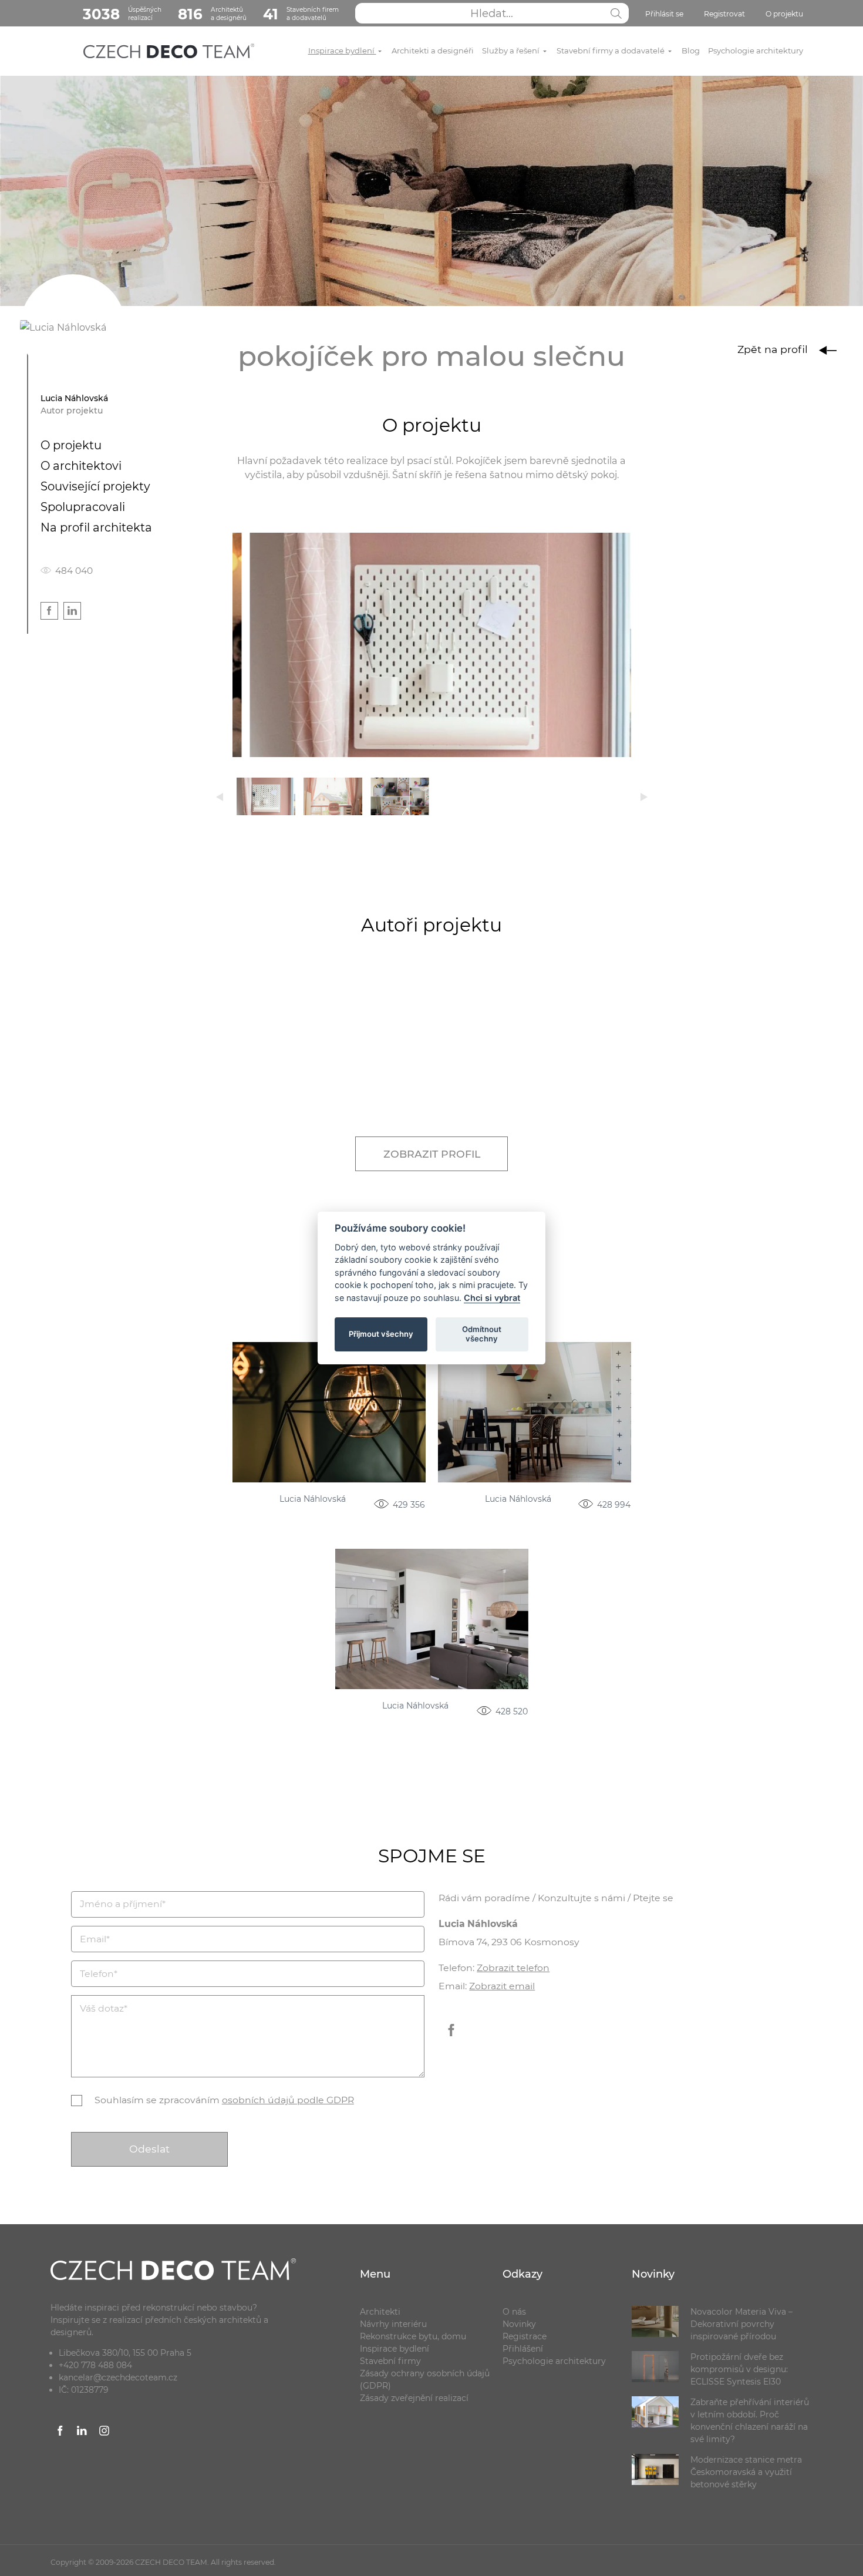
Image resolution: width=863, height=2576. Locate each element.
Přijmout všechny (381, 1334)
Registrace (525, 2336)
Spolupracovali (83, 507)
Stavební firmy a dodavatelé (611, 51)
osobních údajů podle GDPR (288, 2100)
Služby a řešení (512, 51)
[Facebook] (451, 2039)
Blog (691, 51)
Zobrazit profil (432, 1154)
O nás (514, 2312)
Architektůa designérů (212, 14)
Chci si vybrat (492, 1298)
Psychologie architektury (756, 51)
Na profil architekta (96, 527)
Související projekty (95, 486)
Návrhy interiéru (393, 2324)
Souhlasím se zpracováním (224, 2100)
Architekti (380, 2312)
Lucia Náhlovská (313, 1499)
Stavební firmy (390, 2361)
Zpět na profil (774, 349)
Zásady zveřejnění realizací (414, 2398)
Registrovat (724, 14)
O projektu (784, 14)
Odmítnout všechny (482, 1334)
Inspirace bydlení (342, 51)
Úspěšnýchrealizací (122, 14)
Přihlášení (523, 2349)
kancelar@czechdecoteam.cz (118, 2377)
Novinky (519, 2324)
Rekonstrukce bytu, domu (413, 2336)
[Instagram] (104, 2433)
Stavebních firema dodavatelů (301, 14)
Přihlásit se (664, 14)
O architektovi (81, 466)
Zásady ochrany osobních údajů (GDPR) (425, 2380)
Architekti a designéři (433, 51)
